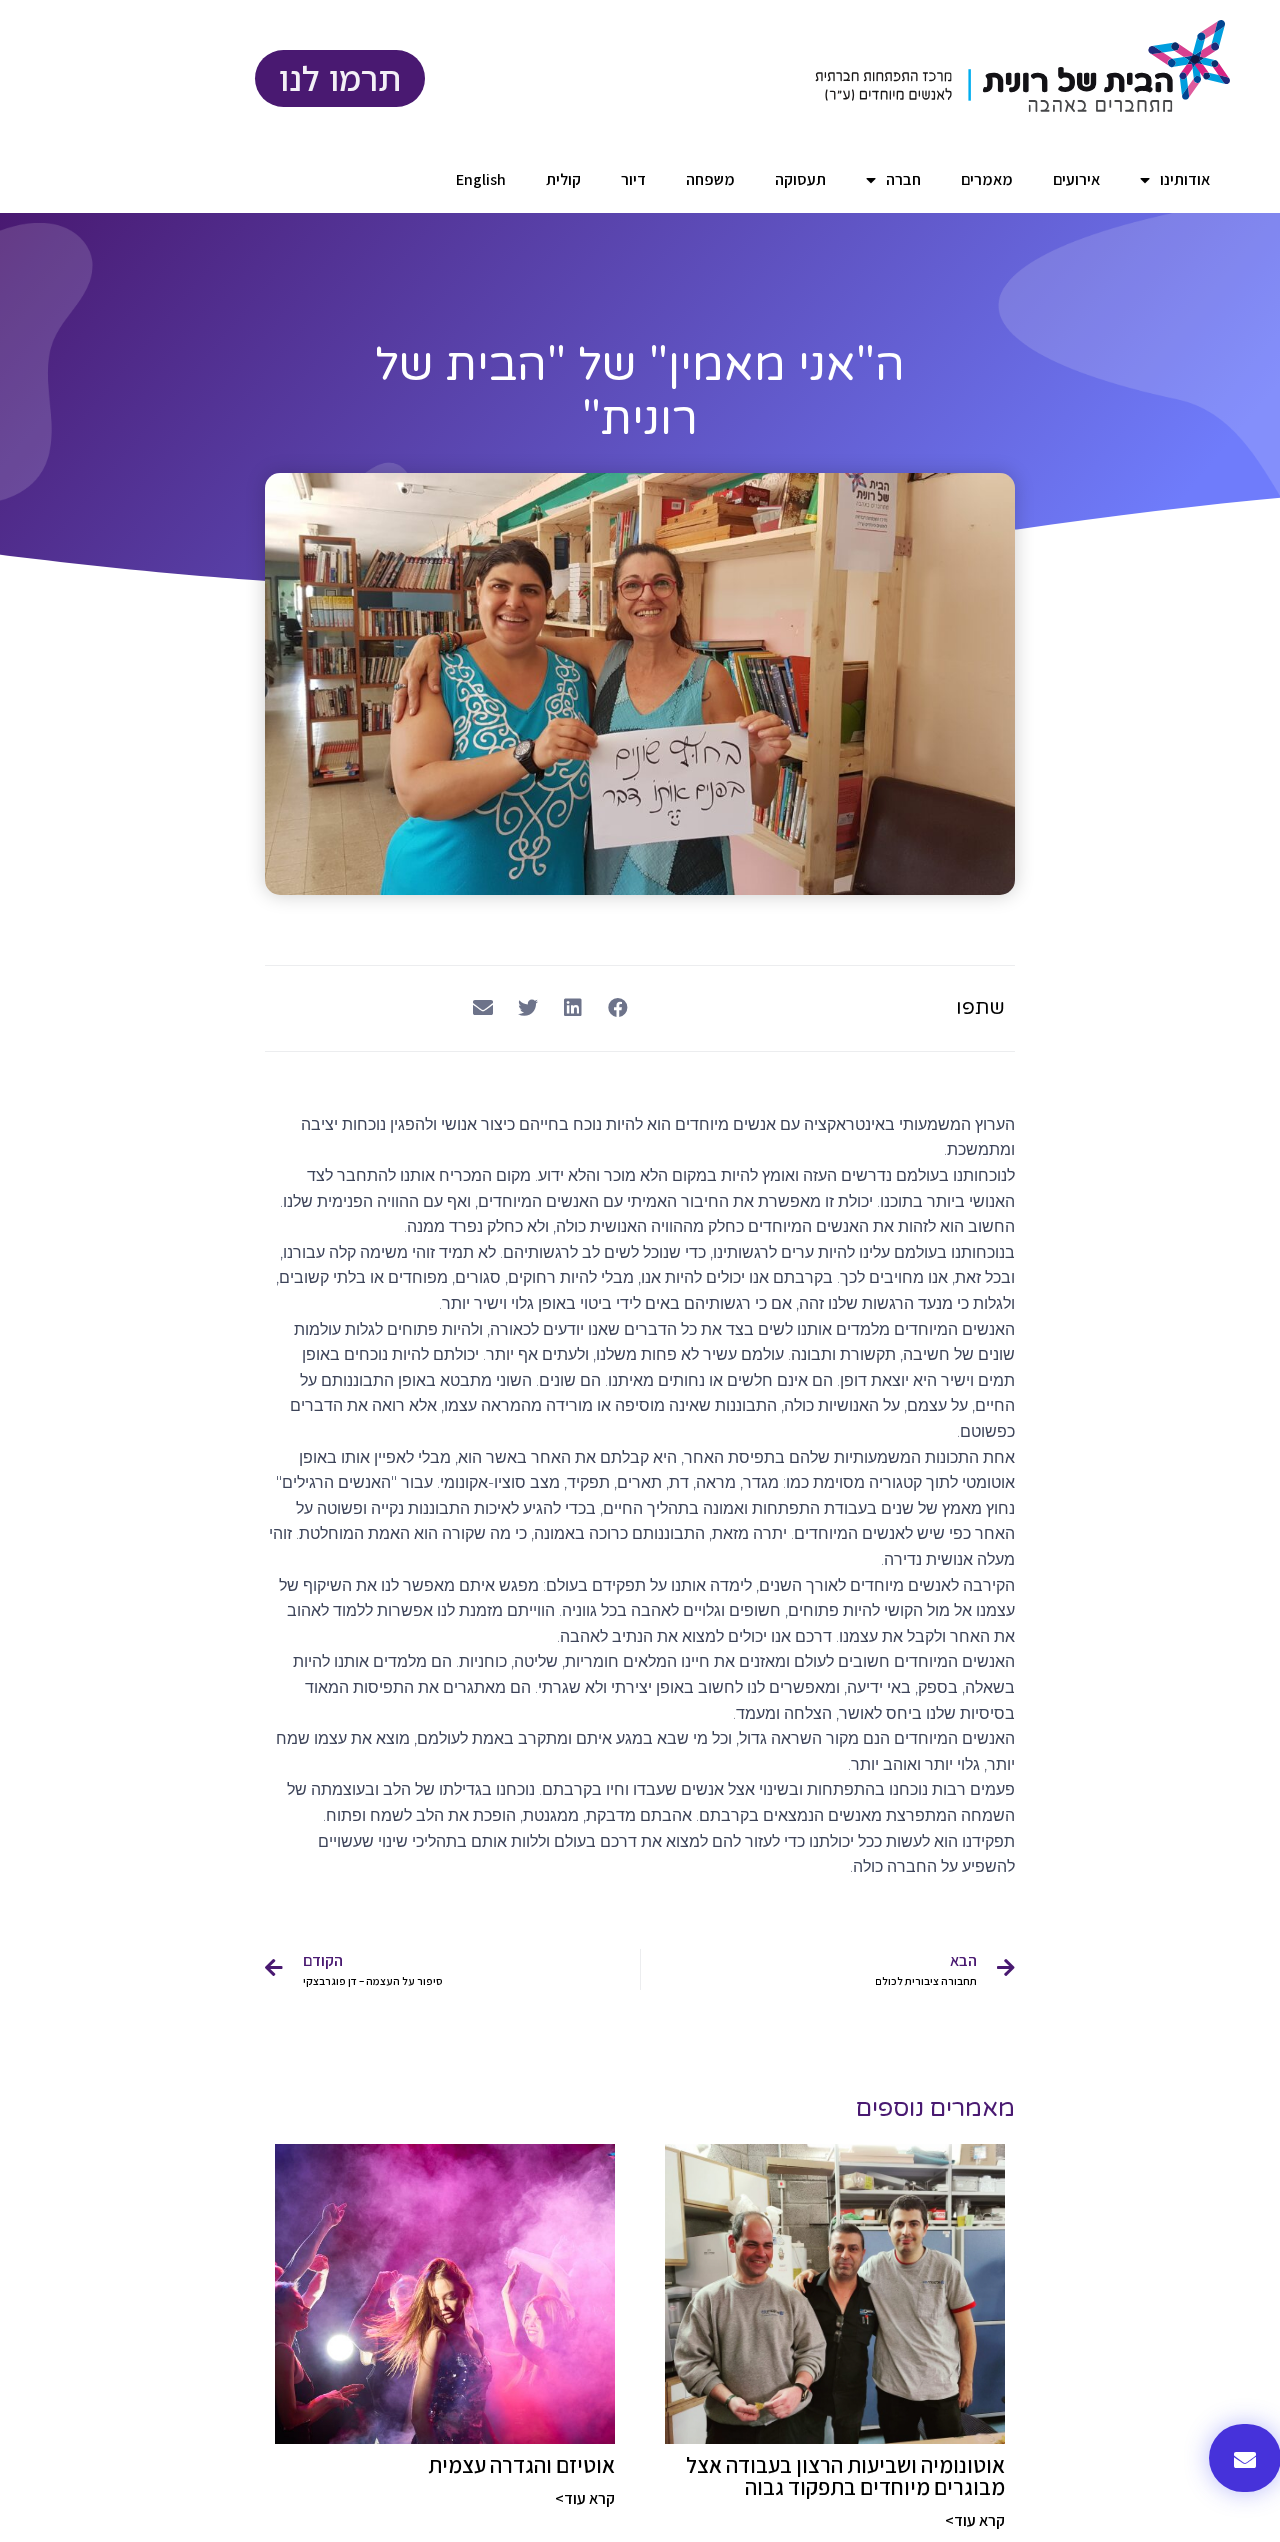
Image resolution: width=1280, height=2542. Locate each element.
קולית (563, 179)
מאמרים (987, 179)
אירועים (1076, 179)
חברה (903, 179)
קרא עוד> (975, 2520)
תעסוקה (800, 179)
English (481, 179)
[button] (617, 1008)
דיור (633, 179)
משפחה (710, 179)
